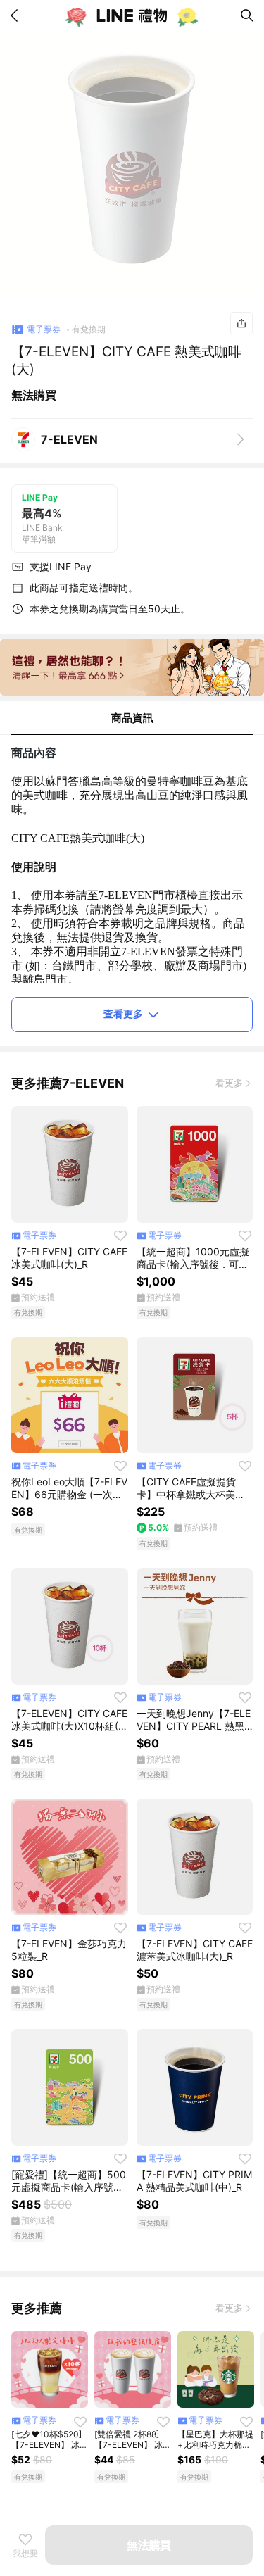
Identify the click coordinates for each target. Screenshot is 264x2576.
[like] (120, 1236)
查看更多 (123, 1013)
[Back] (17, 15)
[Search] (247, 15)
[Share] (241, 323)
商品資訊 (132, 718)
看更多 (229, 1083)
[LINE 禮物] (132, 15)
